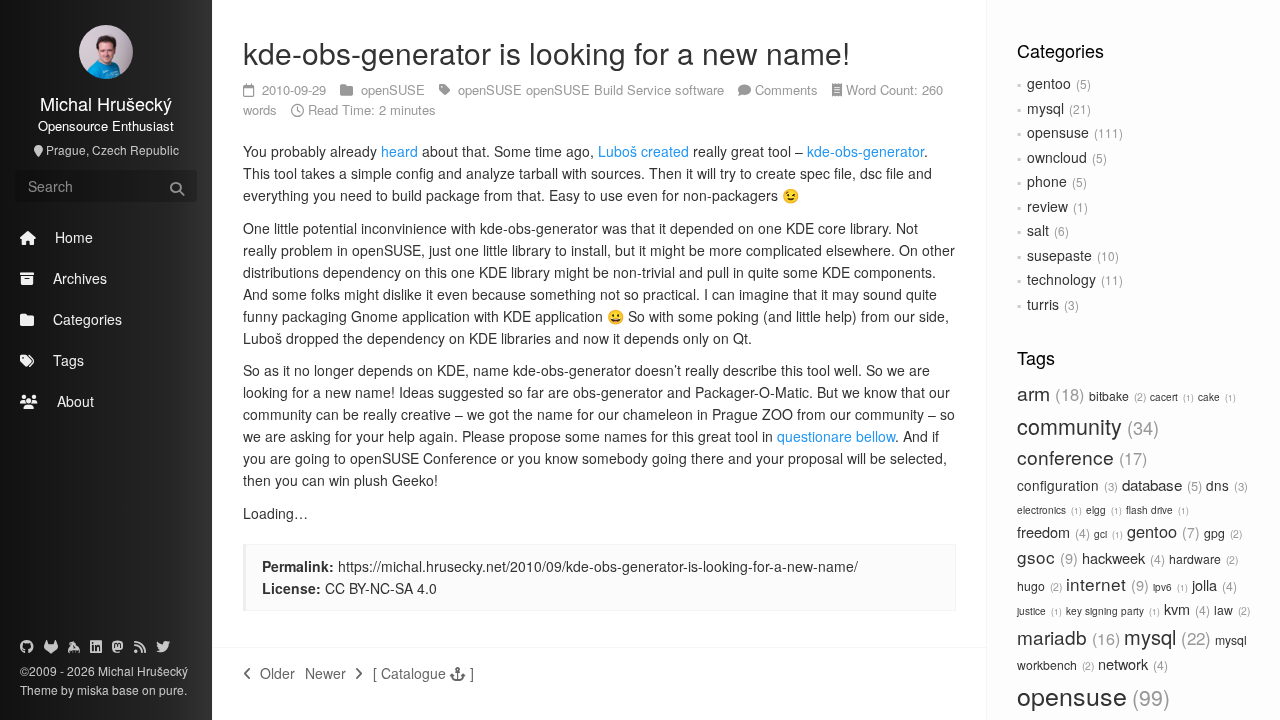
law (1230, 609)
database (1160, 484)
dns (1225, 485)
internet (1105, 583)
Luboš (617, 151)
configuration (1065, 485)
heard (399, 151)
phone (1047, 181)
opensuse (1058, 132)
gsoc (1045, 556)
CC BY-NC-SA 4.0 (381, 588)
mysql (1045, 108)
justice (1038, 611)
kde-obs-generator (865, 151)
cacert (1170, 397)
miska (93, 689)
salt (1038, 230)
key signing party (1111, 611)
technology (1061, 279)
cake (1215, 397)
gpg (1221, 532)
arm (1048, 393)
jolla (1212, 584)
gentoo (1049, 83)
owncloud (1057, 157)
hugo (1038, 585)
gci (1107, 534)
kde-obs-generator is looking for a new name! (546, 52)
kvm (1185, 608)
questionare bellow (836, 436)
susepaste (1059, 255)
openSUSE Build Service (600, 89)
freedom (1051, 531)
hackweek (1121, 557)
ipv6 (1169, 587)
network (1131, 663)
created (665, 151)
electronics (1048, 510)
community (1085, 425)
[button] (423, 673)
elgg (1102, 510)
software (701, 89)
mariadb (1066, 636)
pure (170, 689)
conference (1079, 456)
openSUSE (395, 89)
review (1047, 206)
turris (1043, 304)
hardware (1202, 558)
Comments (786, 89)
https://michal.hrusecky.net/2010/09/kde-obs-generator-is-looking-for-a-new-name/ (598, 566)
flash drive (1156, 510)
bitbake (1116, 395)
